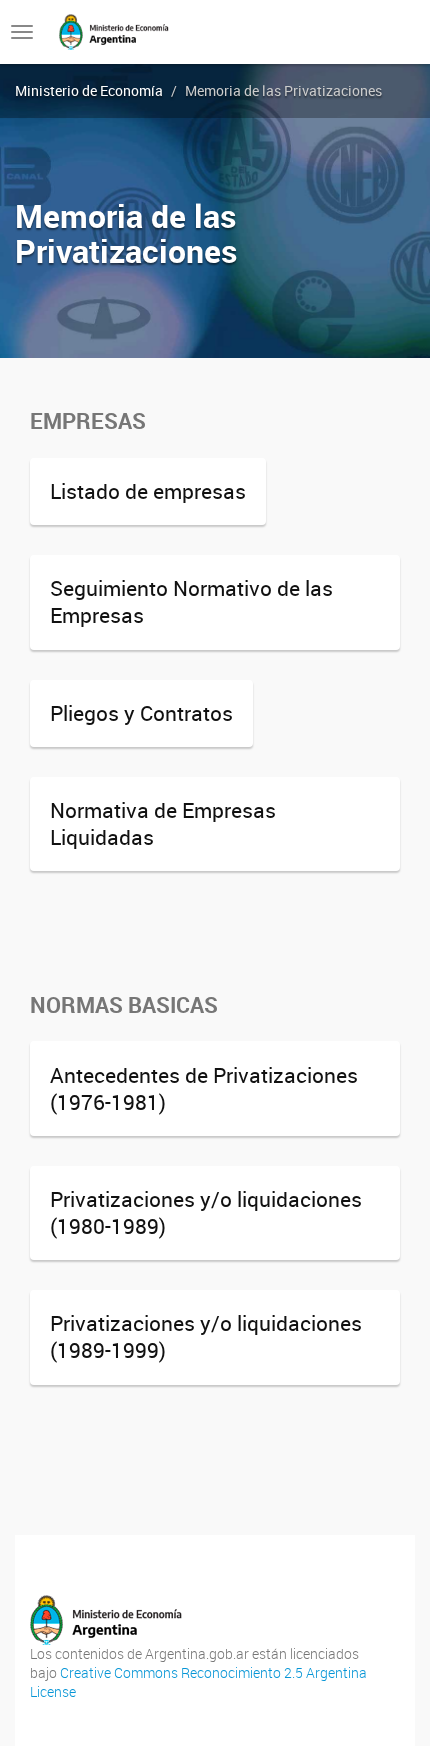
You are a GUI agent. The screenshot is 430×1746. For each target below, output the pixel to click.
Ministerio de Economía (89, 90)
